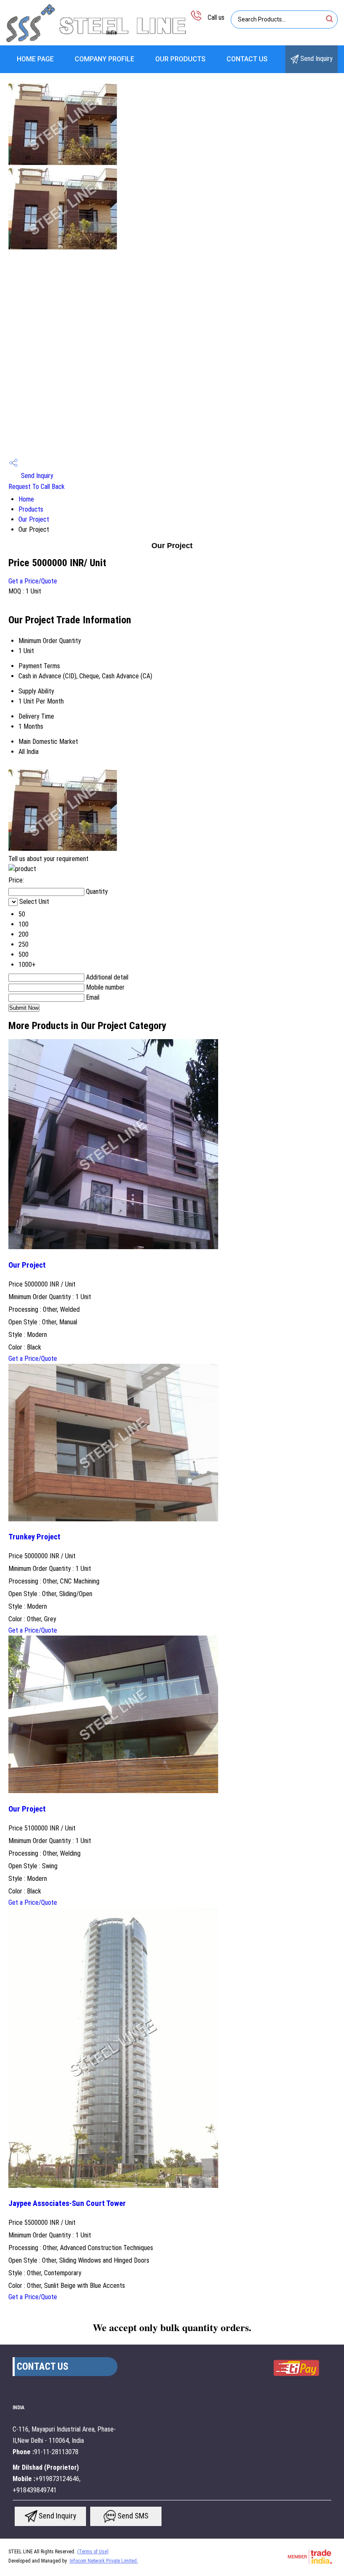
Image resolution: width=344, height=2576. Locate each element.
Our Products (180, 59)
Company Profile (104, 59)
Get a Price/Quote (33, 581)
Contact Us (247, 59)
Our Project (34, 519)
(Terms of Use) (93, 2552)
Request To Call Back (36, 487)
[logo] (96, 40)
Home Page (35, 59)
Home (26, 499)
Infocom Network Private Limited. (104, 2561)
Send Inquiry (316, 59)
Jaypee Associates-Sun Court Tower (67, 2203)
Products (31, 509)
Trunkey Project (34, 1537)
